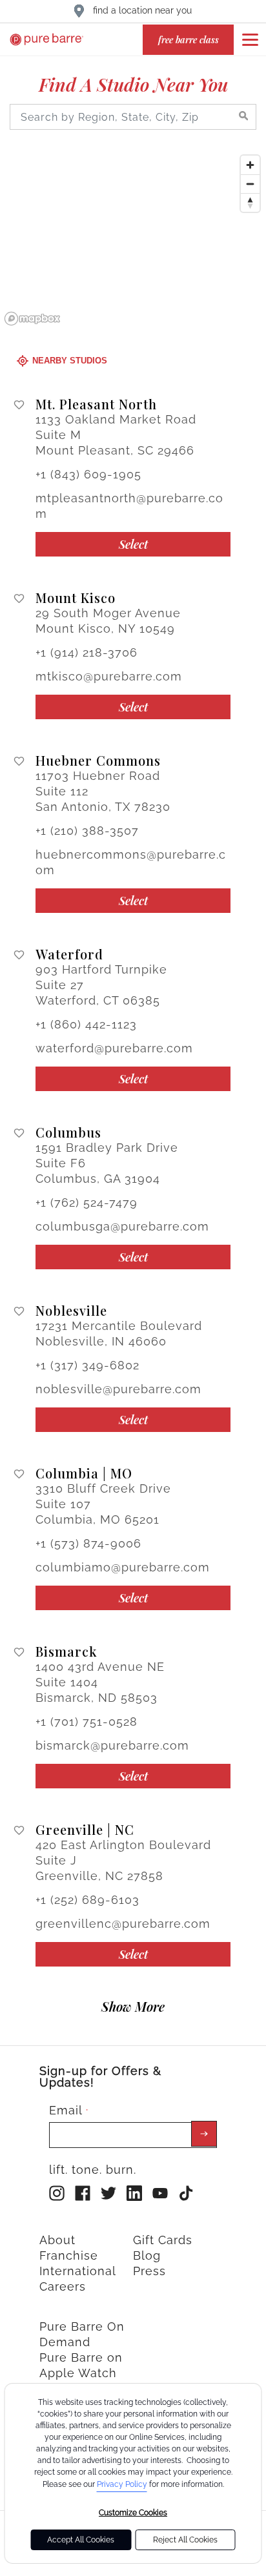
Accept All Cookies (81, 2540)
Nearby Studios (70, 361)
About (57, 2240)
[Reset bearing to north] (250, 202)
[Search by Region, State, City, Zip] (243, 117)
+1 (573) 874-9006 (88, 1543)
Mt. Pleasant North (96, 404)
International (78, 2271)
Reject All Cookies (185, 2540)
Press (149, 2271)
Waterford (69, 954)
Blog (147, 2255)
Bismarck (66, 1651)
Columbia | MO (84, 1473)
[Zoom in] (250, 165)
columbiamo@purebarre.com (123, 1567)
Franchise (69, 2255)
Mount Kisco (76, 598)
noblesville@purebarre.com (118, 1389)
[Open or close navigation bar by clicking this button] (250, 39)
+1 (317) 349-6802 (87, 1365)
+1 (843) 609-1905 (88, 474)
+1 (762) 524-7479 (87, 1202)
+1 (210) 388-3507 (87, 831)
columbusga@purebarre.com (122, 1226)
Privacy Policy (122, 2484)
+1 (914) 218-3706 (87, 652)
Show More (133, 2006)
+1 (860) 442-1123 (86, 1024)
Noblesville (71, 1311)
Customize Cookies (133, 2513)
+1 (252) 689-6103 (87, 1900)
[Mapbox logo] (32, 319)
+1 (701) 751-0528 (87, 1722)
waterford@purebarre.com (114, 1048)
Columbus (68, 1132)
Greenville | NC (85, 1830)
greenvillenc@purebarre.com (123, 1924)
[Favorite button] (19, 405)
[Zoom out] (250, 184)
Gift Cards (163, 2240)
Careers (63, 2286)
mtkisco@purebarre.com (109, 676)
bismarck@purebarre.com (112, 1745)
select (133, 544)
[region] (133, 240)
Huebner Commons (98, 761)
